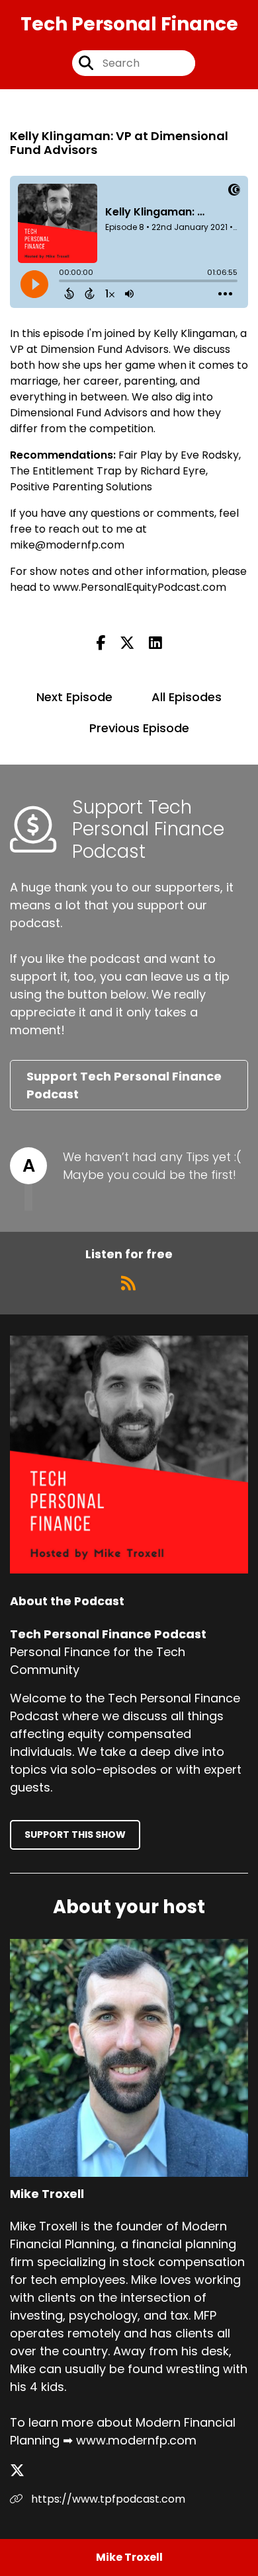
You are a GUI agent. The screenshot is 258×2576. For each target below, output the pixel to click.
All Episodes (187, 697)
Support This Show (75, 1835)
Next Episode (74, 697)
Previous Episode (139, 728)
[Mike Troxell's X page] (25, 2471)
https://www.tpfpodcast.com (107, 2499)
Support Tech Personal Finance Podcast (124, 1085)
